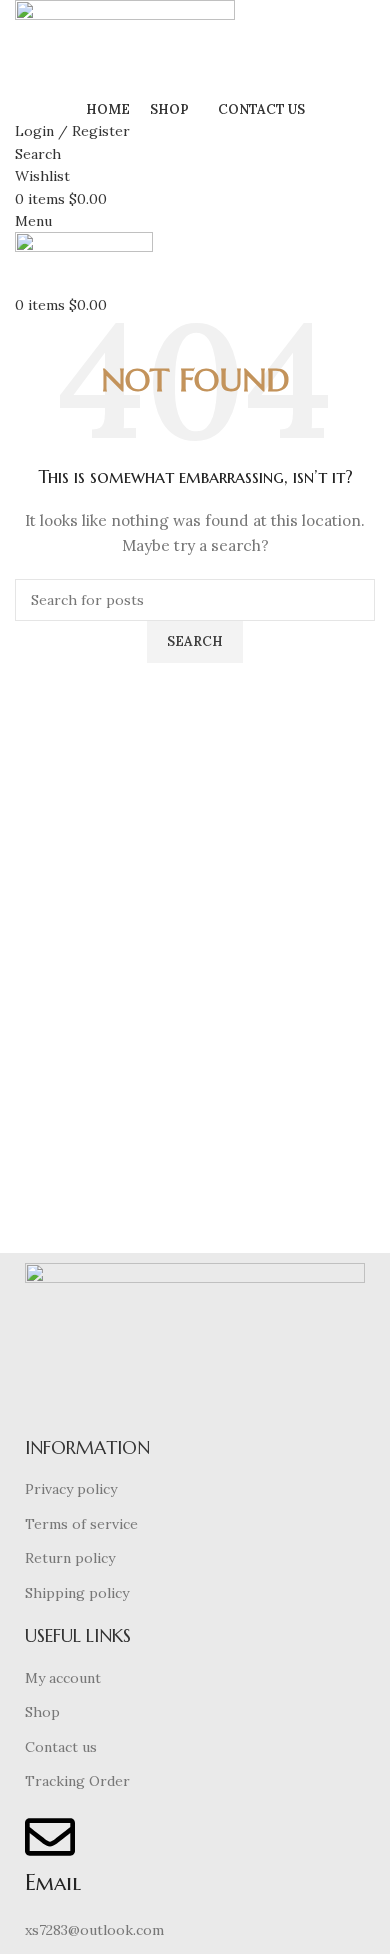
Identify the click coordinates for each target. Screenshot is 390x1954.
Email (53, 1882)
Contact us (61, 1747)
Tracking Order (77, 1781)
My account (63, 1678)
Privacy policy (71, 1489)
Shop (42, 1712)
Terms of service (81, 1524)
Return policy (70, 1558)
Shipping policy (77, 1593)
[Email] (50, 1837)
